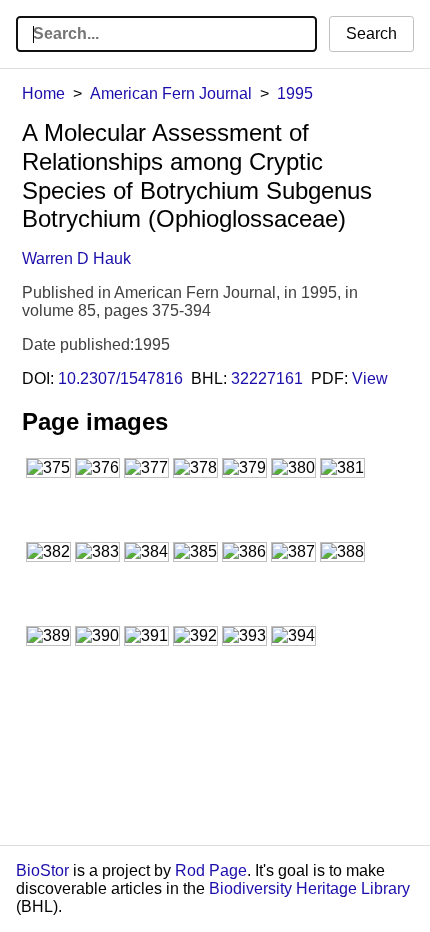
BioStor (42, 870)
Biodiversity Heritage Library (309, 888)
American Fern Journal (171, 93)
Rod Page (211, 870)
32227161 (267, 378)
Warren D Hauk (76, 258)
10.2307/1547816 (120, 378)
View (370, 378)
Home (43, 93)
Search (371, 33)
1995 (295, 93)
